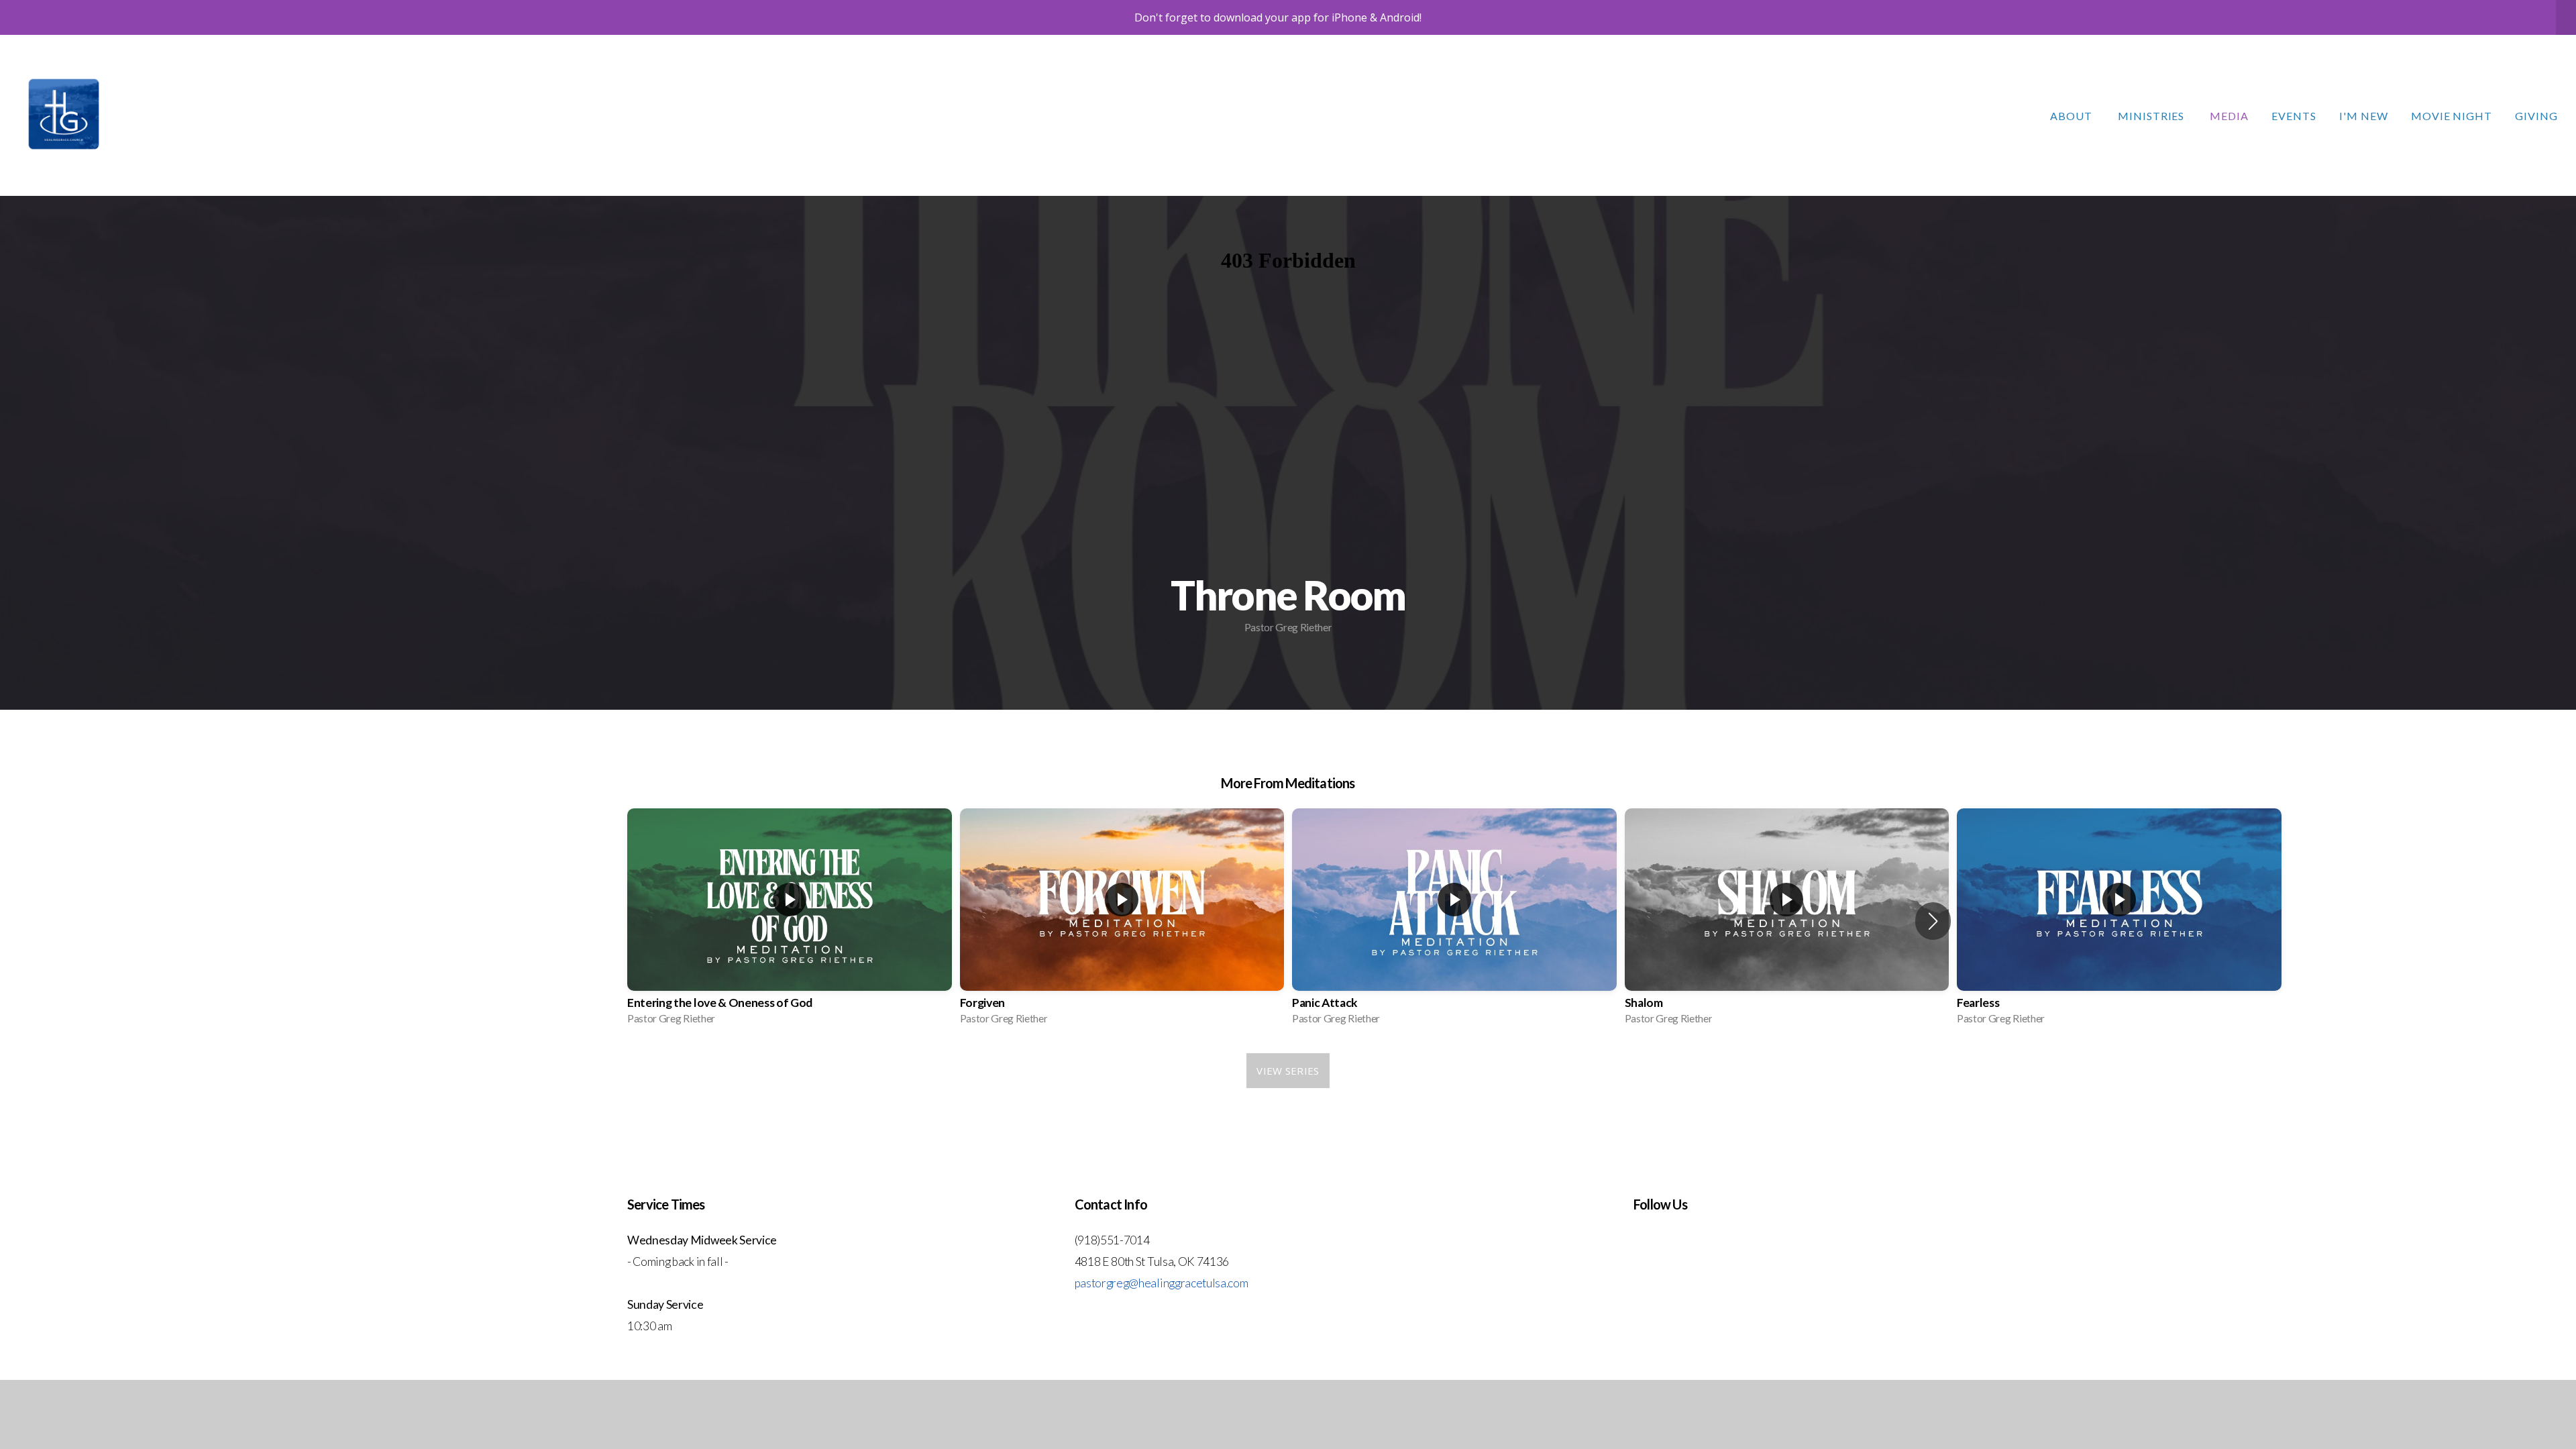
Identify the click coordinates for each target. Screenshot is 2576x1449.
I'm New (2364, 116)
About (2073, 116)
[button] (1933, 921)
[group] (790, 921)
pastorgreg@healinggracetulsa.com (1162, 1283)
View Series (1288, 1071)
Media (2229, 116)
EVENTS (2294, 116)
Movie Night (2452, 116)
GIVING (2536, 116)
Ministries (2153, 116)
